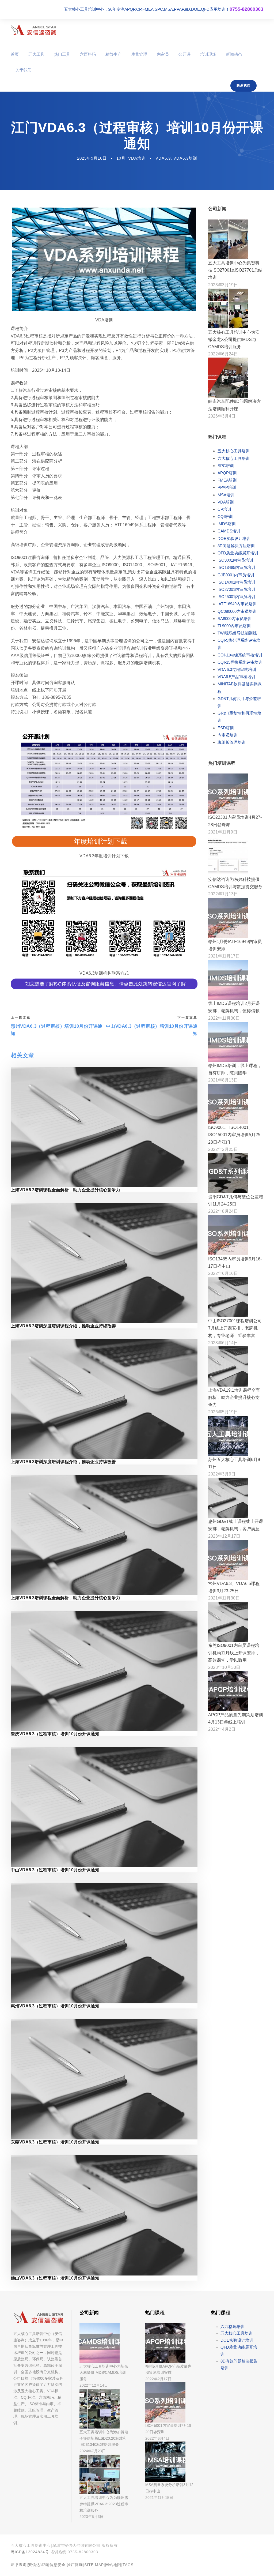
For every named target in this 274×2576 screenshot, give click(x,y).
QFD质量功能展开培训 (238, 553)
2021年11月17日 (224, 956)
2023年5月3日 (92, 2517)
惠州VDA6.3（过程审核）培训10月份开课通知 (55, 2006)
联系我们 (243, 85)
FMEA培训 (227, 480)
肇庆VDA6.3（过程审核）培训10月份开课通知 (55, 1734)
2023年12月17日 (224, 1536)
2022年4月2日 (222, 1729)
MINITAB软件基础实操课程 (240, 688)
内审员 (163, 54)
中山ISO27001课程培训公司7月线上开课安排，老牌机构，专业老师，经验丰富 (235, 1328)
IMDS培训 (227, 524)
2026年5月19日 (223, 1412)
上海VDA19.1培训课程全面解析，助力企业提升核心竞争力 (234, 1397)
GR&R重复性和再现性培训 (239, 717)
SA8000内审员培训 (235, 619)
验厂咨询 (75, 2565)
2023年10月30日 (224, 1667)
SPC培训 (226, 466)
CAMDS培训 (229, 531)
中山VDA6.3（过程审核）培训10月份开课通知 (55, 1870)
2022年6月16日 (223, 1273)
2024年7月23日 (93, 2451)
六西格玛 (88, 54)
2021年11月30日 (224, 1598)
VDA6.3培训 (185, 158)
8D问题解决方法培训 (236, 546)
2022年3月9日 (222, 1474)
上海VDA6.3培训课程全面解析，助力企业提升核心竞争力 (65, 1190)
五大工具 (36, 54)
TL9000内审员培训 (234, 626)
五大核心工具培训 (234, 451)
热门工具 (62, 54)
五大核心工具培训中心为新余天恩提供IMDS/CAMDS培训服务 (104, 2373)
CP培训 (224, 509)
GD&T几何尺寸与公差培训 (239, 702)
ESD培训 (226, 728)
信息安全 (58, 2565)
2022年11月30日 (224, 1018)
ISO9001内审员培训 (235, 560)
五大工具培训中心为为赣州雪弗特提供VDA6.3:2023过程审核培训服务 (104, 2504)
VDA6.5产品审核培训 (236, 677)
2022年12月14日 (94, 2385)
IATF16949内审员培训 (237, 604)
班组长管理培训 (232, 742)
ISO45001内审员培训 (236, 597)
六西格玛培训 (233, 2327)
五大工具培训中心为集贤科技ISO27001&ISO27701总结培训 (235, 270)
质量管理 (139, 54)
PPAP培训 (227, 487)
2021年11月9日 (223, 832)
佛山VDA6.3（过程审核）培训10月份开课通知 (55, 2278)
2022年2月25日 (223, 1149)
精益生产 (113, 54)
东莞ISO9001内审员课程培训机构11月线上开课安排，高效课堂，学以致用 (234, 1653)
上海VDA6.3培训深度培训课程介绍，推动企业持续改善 (63, 1326)
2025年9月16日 (92, 158)
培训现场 (208, 54)
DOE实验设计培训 (234, 538)
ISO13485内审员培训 (236, 567)
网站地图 (113, 2565)
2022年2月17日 (158, 2379)
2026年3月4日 (222, 416)
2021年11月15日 (159, 2498)
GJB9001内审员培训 (236, 575)
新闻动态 (234, 54)
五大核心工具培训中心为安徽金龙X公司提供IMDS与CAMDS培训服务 (234, 339)
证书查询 (19, 2565)
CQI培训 (225, 517)
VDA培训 (137, 158)
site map (94, 2565)
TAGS (128, 2565)
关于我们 (24, 70)
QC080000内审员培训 (237, 611)
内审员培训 (228, 735)
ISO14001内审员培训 (236, 582)
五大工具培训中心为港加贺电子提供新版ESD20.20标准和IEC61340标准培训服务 (104, 2438)
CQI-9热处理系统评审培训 (239, 644)
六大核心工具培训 (234, 458)
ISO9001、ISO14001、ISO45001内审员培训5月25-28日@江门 (235, 1135)
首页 (15, 54)
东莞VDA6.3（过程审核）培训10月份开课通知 (55, 2142)
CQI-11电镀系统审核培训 (240, 655)
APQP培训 (227, 473)
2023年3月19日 (223, 285)
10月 (121, 158)
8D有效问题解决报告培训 (239, 2365)
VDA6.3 (163, 158)
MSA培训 (226, 495)
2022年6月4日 (157, 2438)
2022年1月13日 (223, 894)
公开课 (184, 54)
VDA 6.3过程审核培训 (237, 669)
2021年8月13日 (223, 1080)
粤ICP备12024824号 (30, 2552)
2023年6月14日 (223, 1343)
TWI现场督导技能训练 (237, 633)
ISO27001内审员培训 (236, 589)
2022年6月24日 (223, 354)
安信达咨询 (38, 2565)
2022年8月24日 (223, 1211)
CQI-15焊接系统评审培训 (240, 662)
